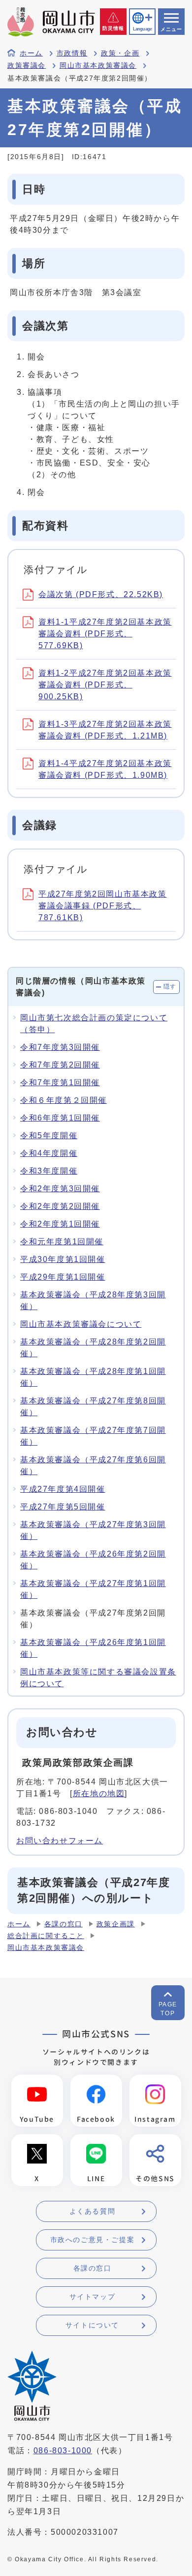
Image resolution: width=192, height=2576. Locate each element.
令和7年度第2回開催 (60, 1065)
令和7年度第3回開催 (60, 1047)
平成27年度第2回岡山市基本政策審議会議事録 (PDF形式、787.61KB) (103, 906)
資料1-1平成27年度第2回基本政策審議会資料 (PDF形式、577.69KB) (105, 634)
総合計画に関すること (46, 1936)
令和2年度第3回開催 (60, 1189)
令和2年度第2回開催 (60, 1206)
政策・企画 (120, 53)
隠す (170, 987)
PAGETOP (168, 2009)
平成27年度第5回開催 (63, 1507)
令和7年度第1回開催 (60, 1082)
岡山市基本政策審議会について (81, 1324)
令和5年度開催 (49, 1136)
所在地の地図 (99, 1794)
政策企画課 (116, 1924)
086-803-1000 (63, 2451)
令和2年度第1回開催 (60, 1224)
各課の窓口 (64, 1924)
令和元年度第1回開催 (62, 1242)
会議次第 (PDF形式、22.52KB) (101, 594)
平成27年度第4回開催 (63, 1489)
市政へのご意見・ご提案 (93, 2240)
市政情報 (72, 53)
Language (142, 29)
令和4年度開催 (49, 1153)
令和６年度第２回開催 (64, 1100)
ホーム (31, 53)
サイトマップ (93, 2297)
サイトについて (92, 2325)
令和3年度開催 (49, 1171)
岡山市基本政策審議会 (98, 66)
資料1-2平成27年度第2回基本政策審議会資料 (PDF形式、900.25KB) (105, 685)
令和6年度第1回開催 (60, 1118)
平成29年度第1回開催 (63, 1277)
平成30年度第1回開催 (63, 1259)
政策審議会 (27, 66)
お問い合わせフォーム (60, 1841)
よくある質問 (93, 2211)
